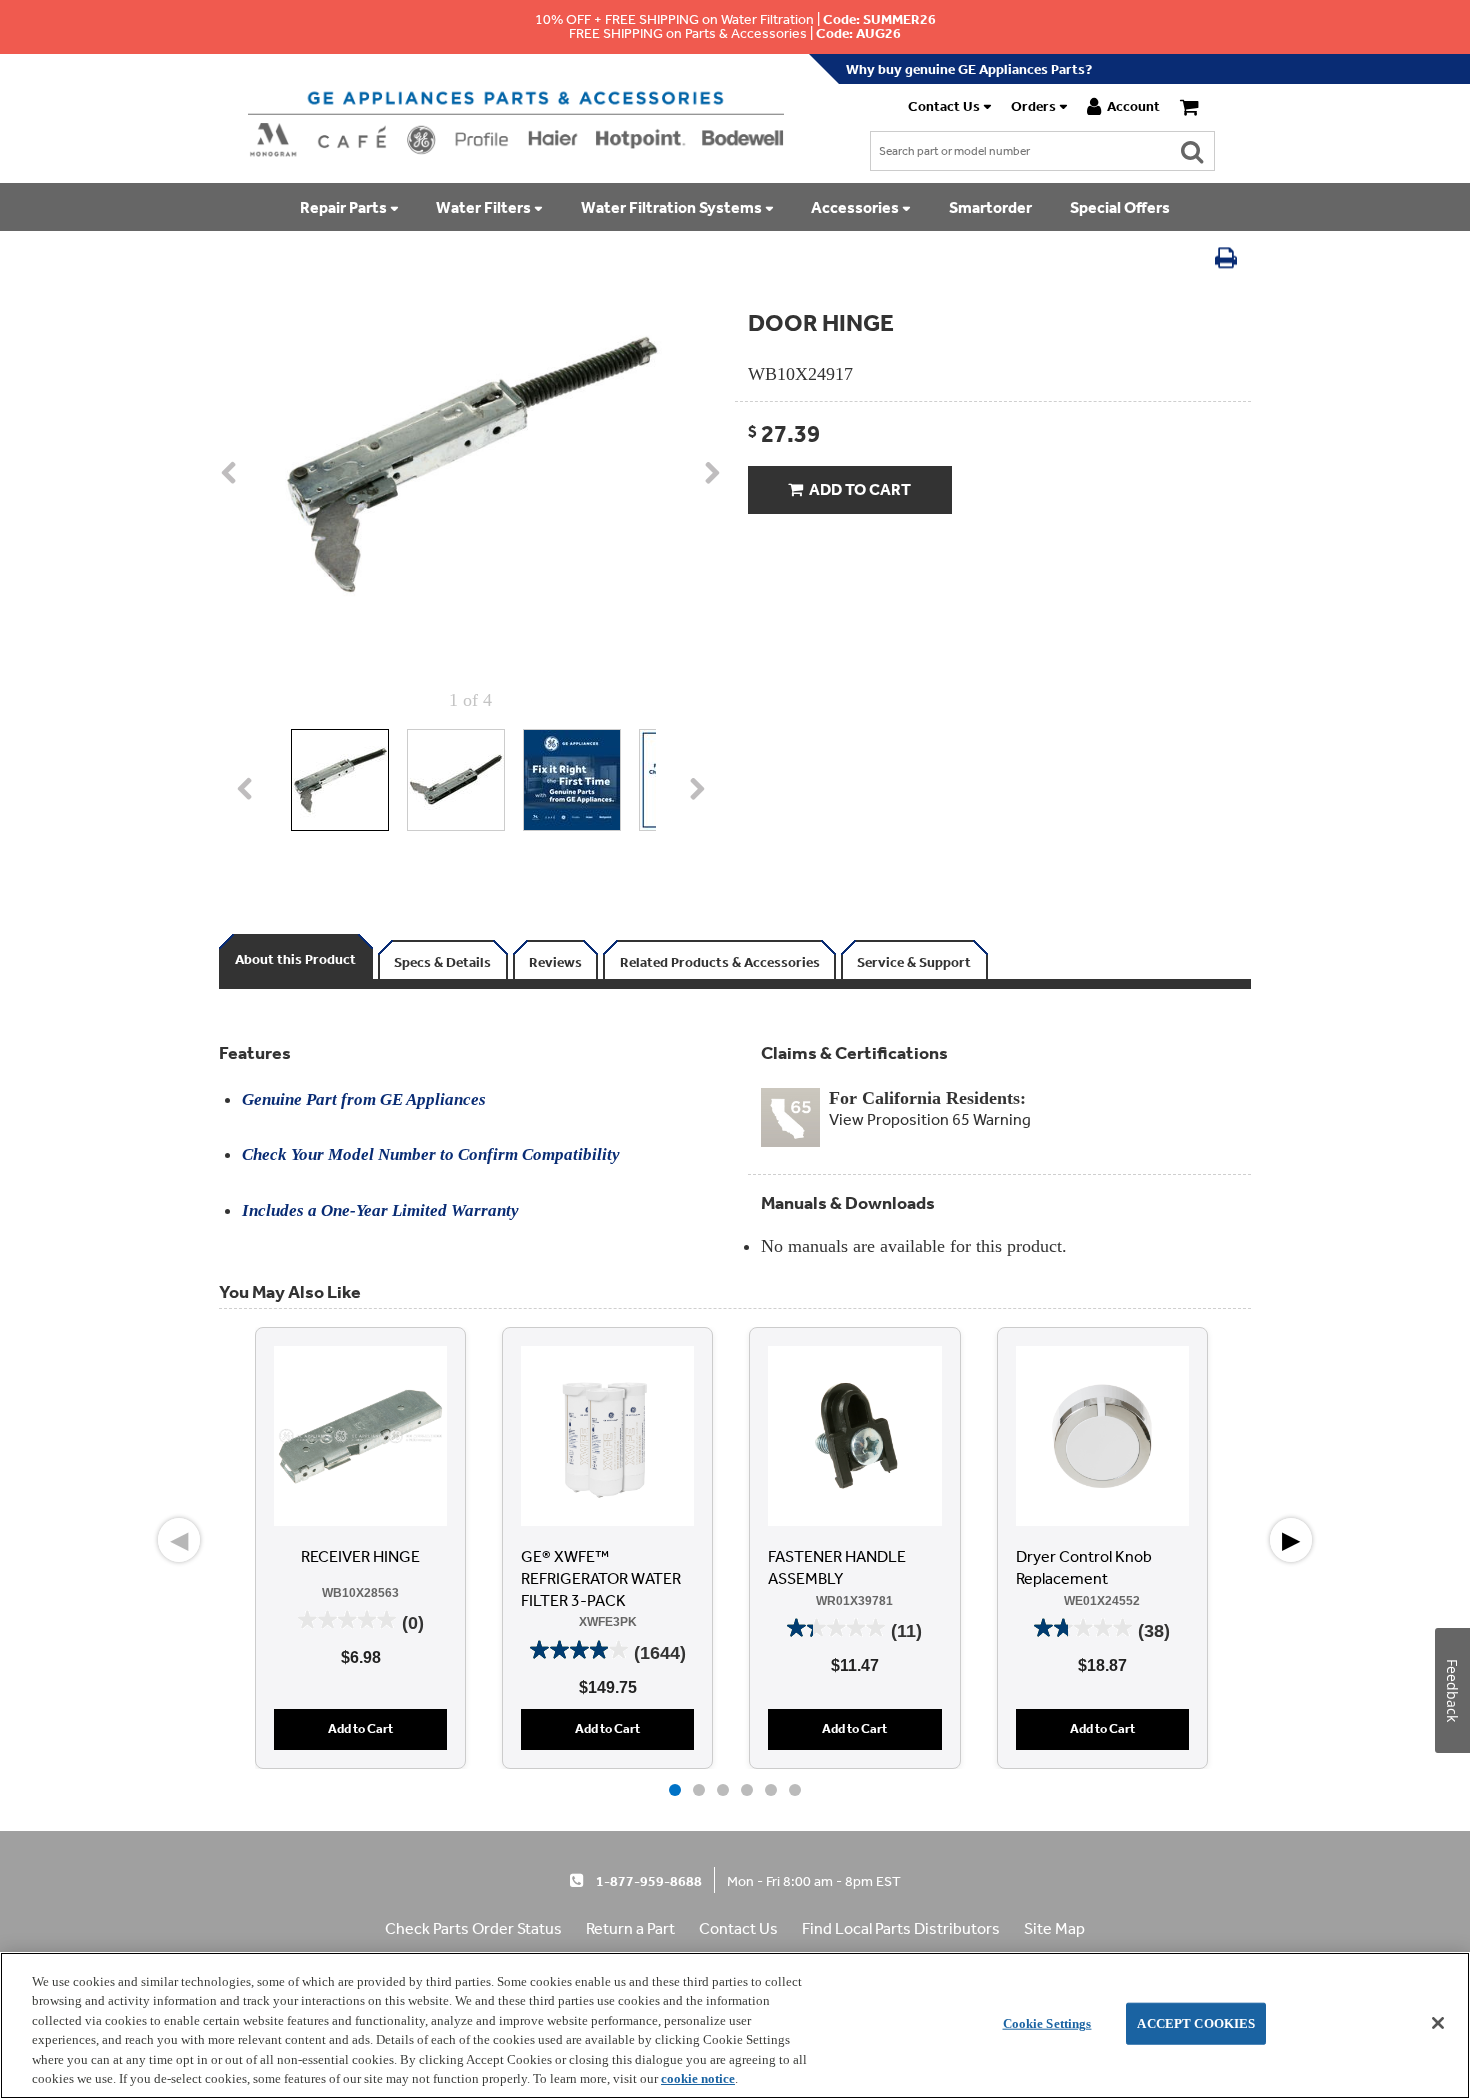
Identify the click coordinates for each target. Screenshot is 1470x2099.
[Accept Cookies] (1438, 2023)
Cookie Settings (1047, 2023)
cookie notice (698, 2078)
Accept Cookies (1196, 2023)
